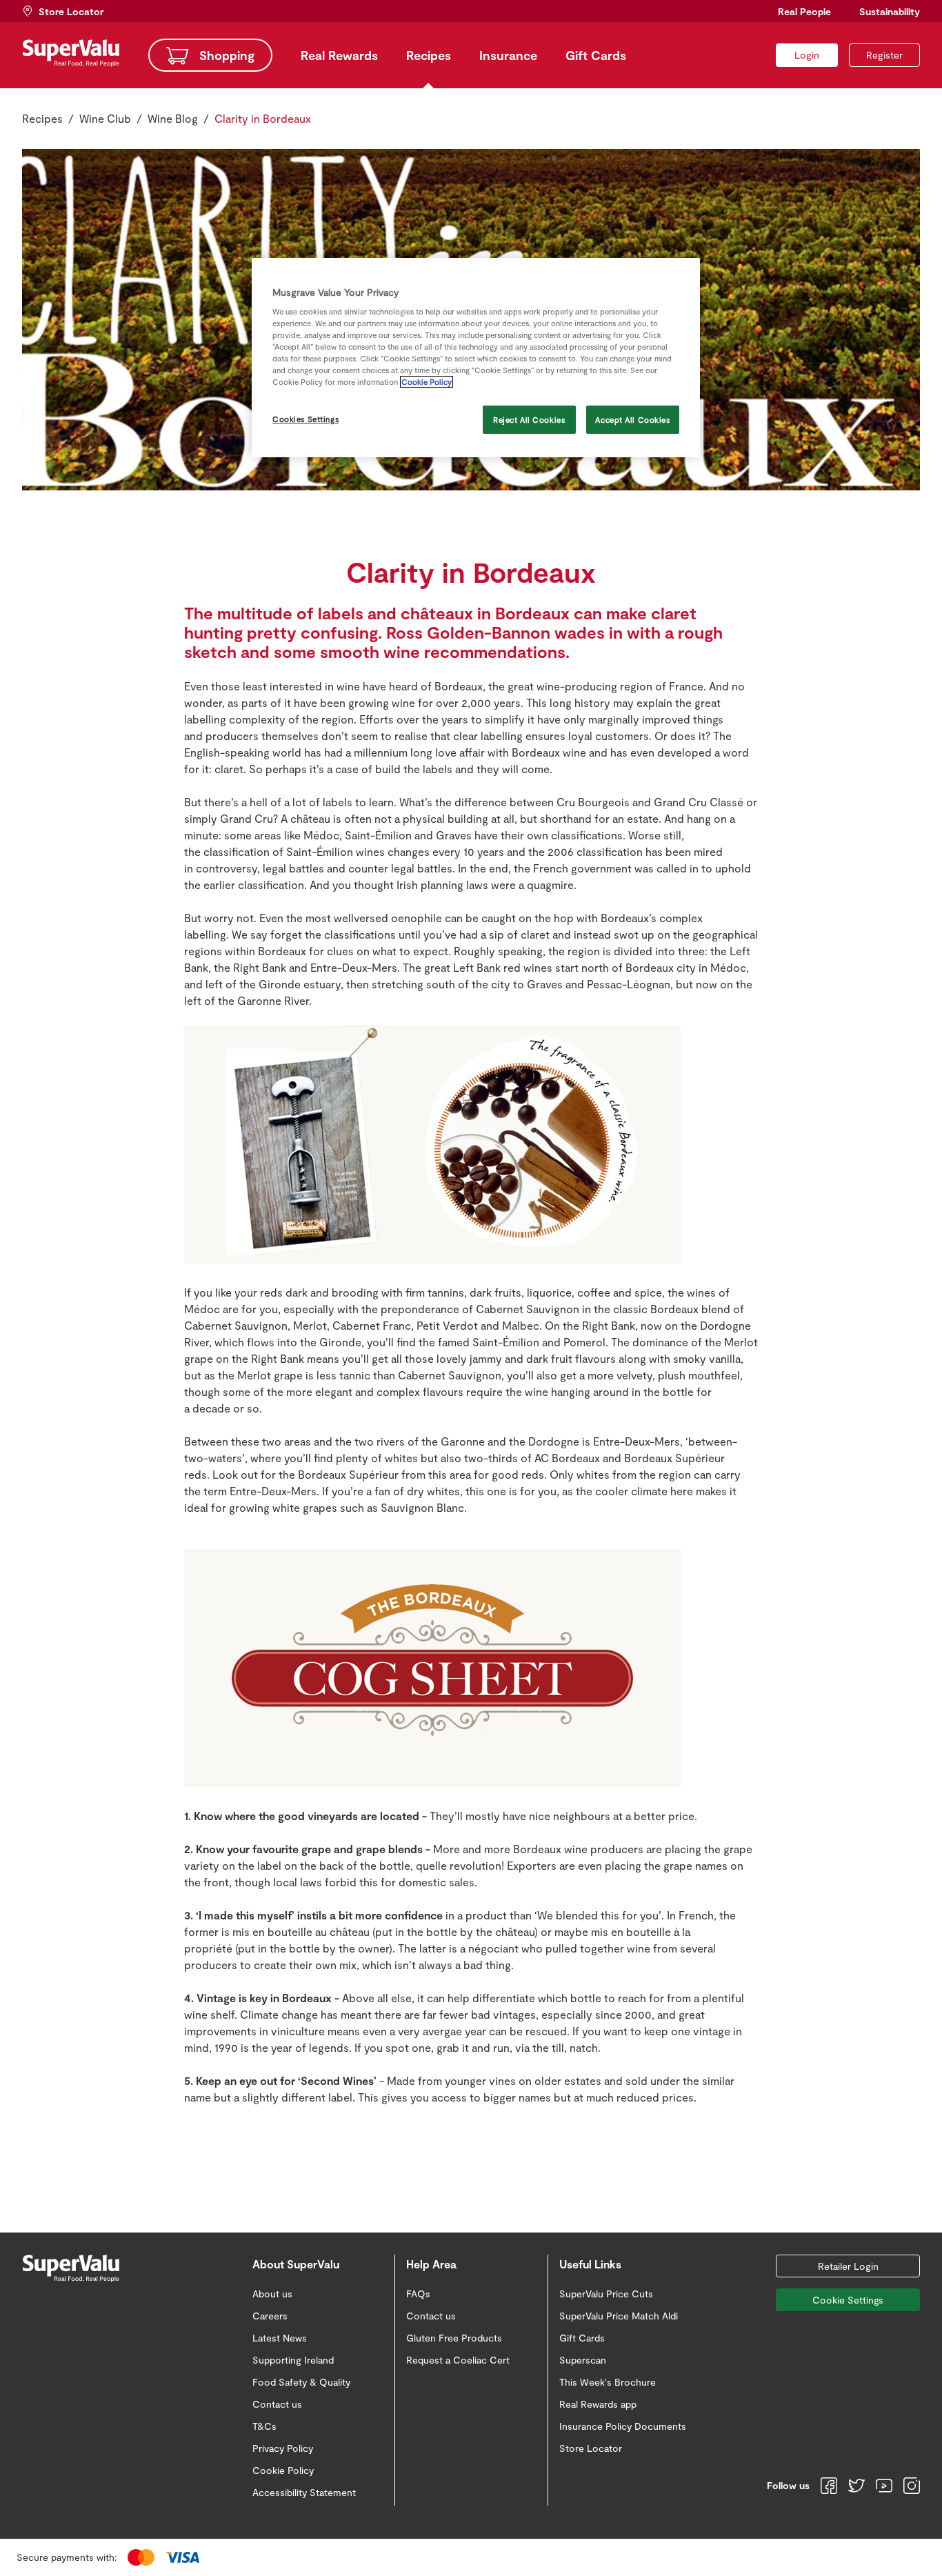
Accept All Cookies (632, 420)
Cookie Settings (848, 2300)
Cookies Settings (305, 419)
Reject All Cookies (529, 420)
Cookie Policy (427, 382)
